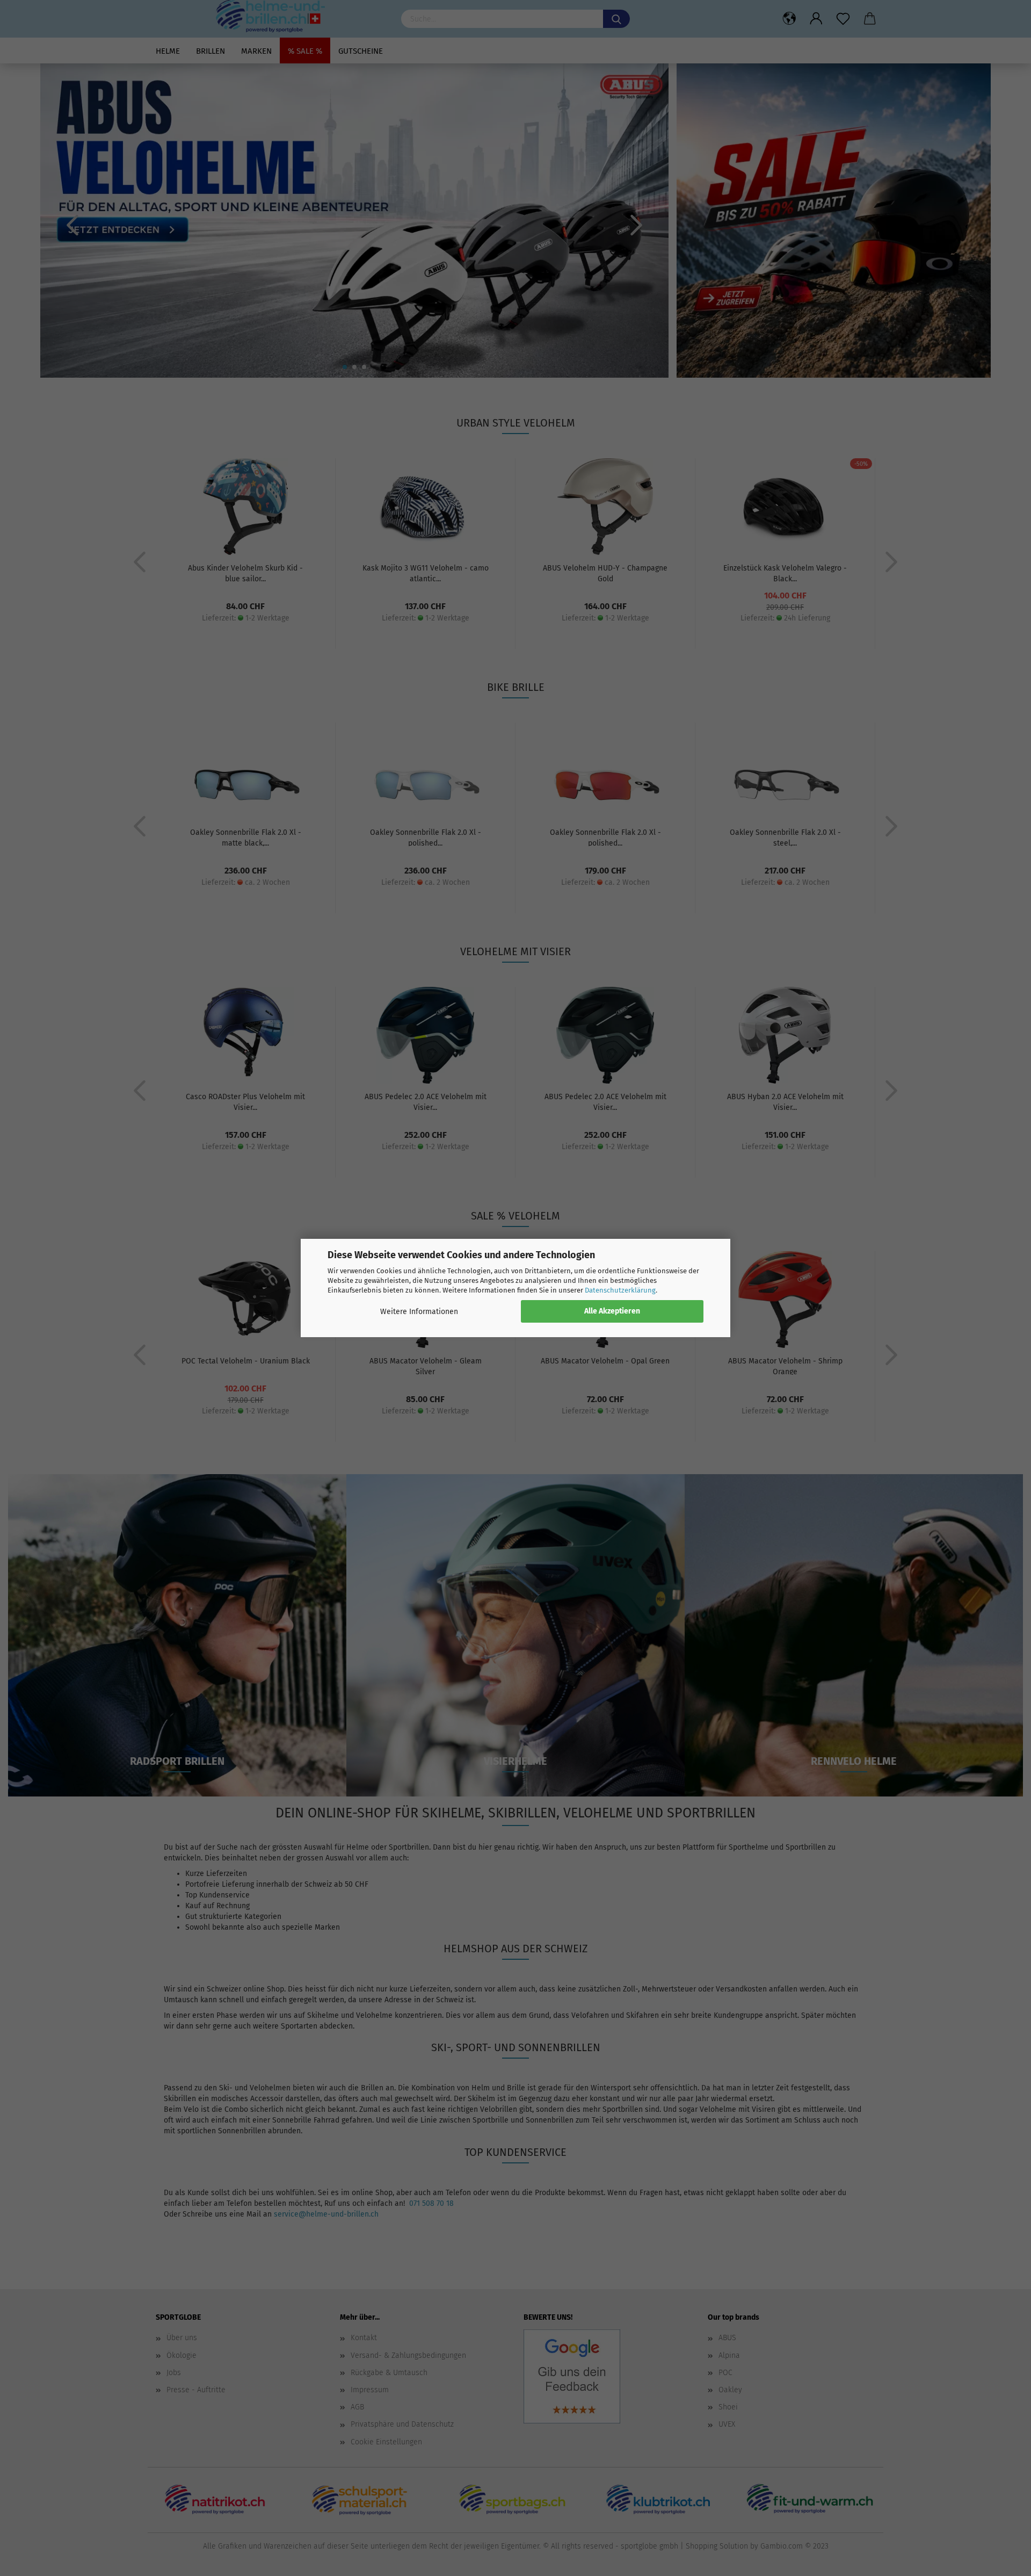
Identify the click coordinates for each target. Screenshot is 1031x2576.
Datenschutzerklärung (620, 1290)
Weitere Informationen (419, 1312)
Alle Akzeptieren (612, 1311)
